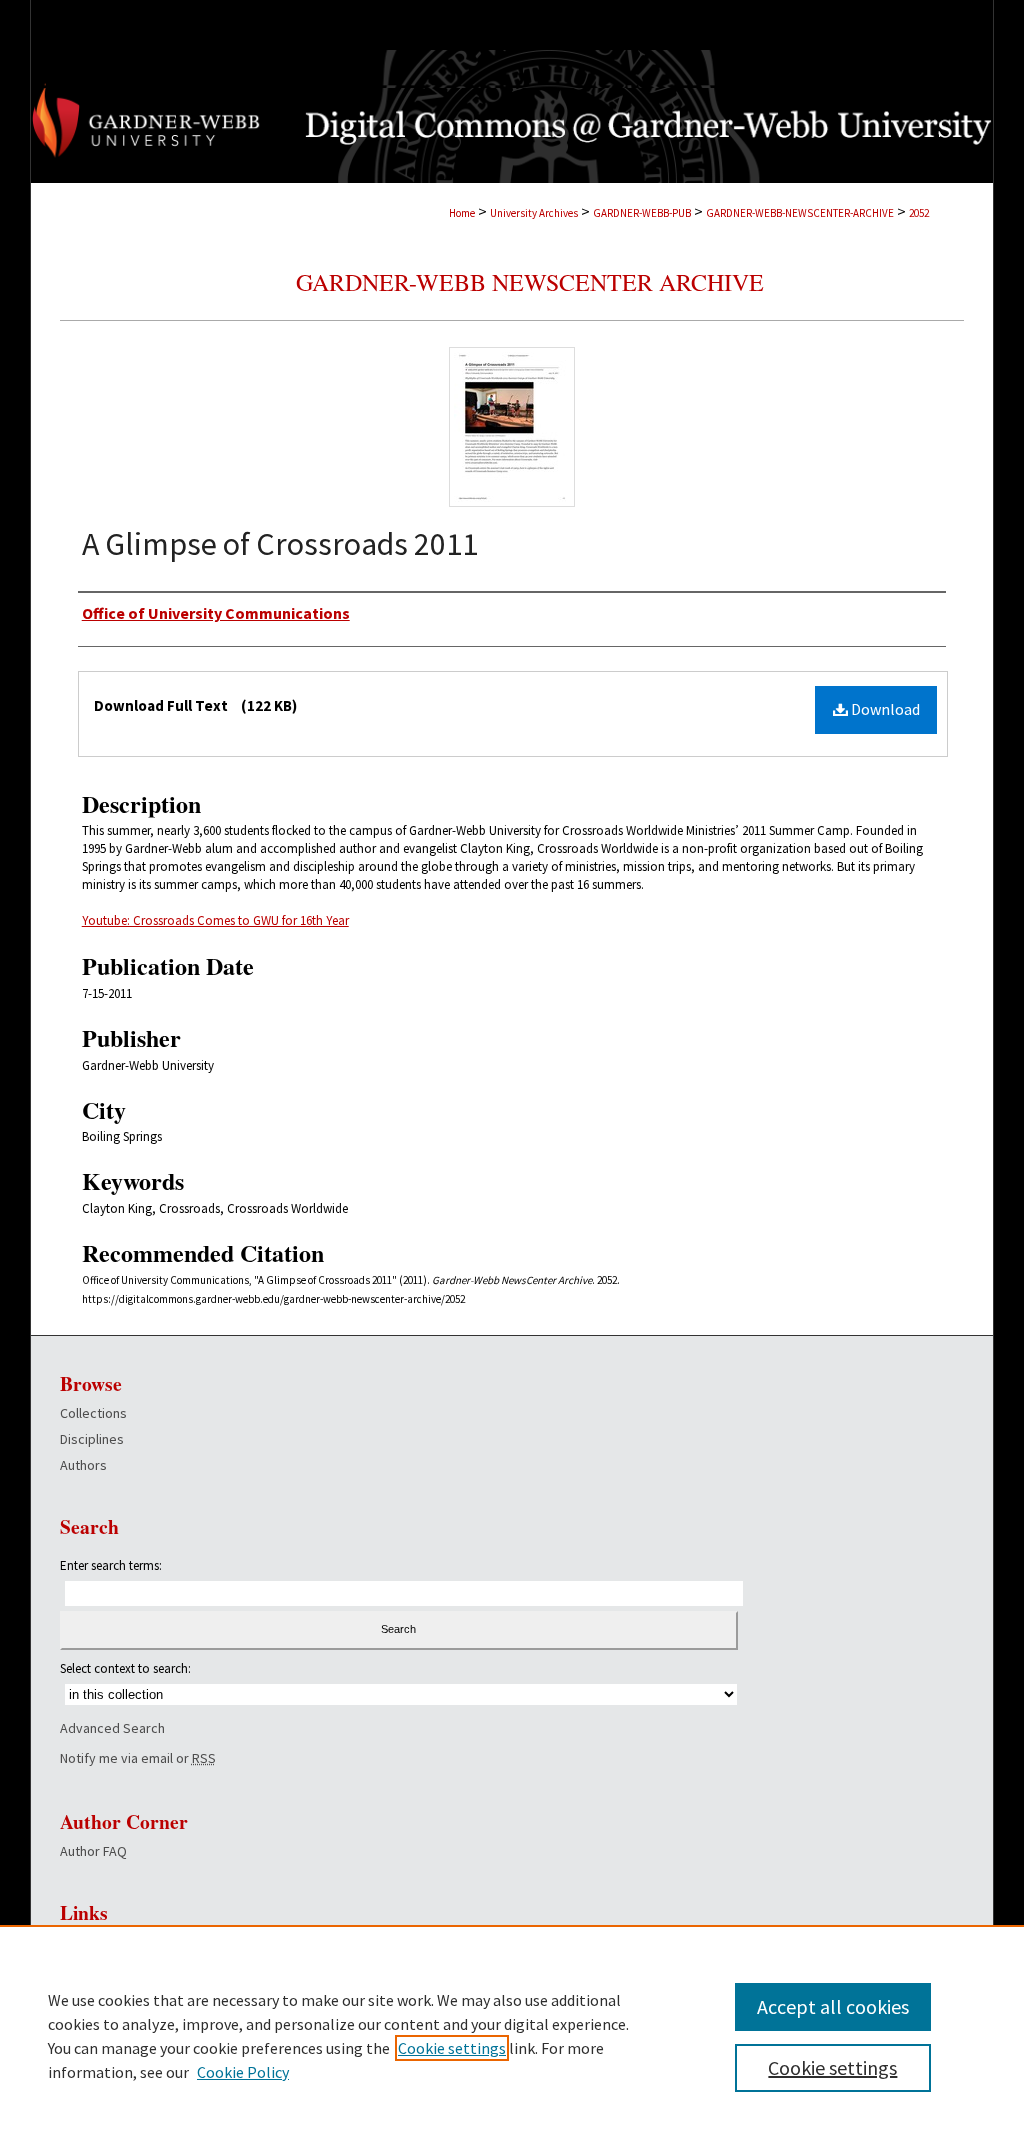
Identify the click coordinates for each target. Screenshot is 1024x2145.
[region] (512, 2035)
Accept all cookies (833, 2006)
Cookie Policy (243, 2072)
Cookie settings (452, 2048)
